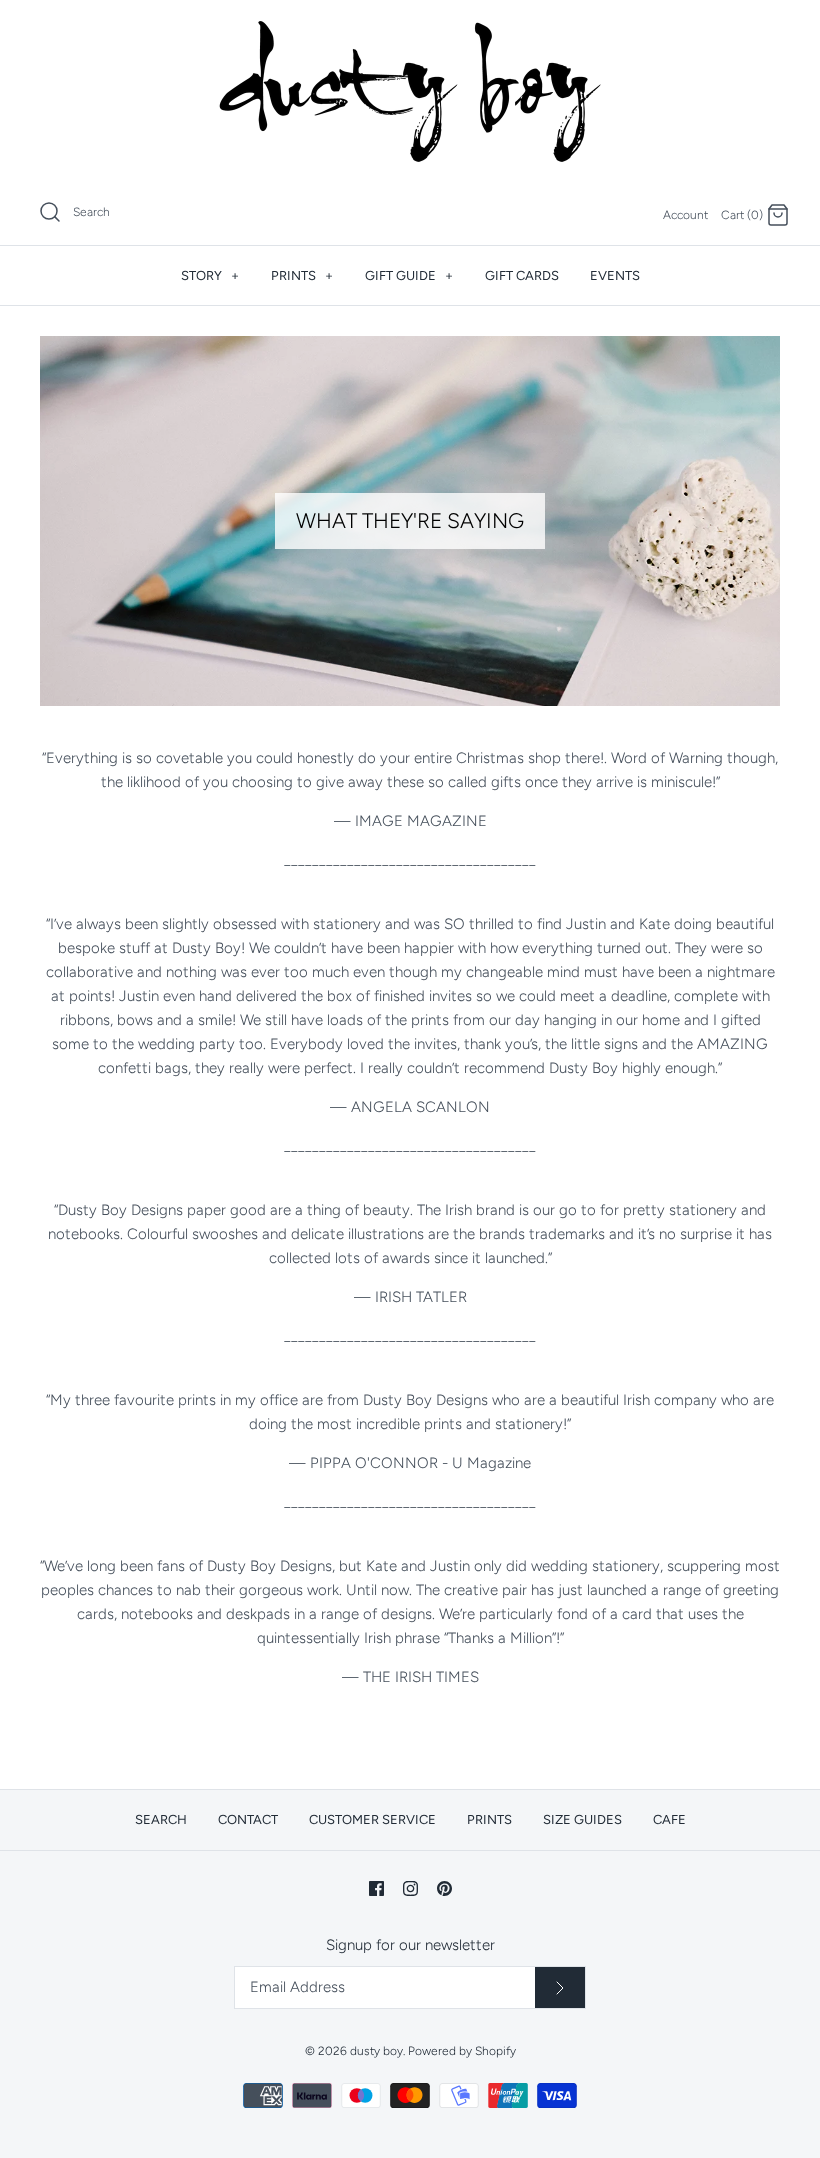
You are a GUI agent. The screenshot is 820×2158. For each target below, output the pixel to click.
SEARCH (161, 1819)
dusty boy (376, 2051)
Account (685, 215)
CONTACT (248, 1819)
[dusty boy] (410, 91)
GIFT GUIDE (409, 275)
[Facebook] (376, 1888)
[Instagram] (410, 1888)
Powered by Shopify (462, 2051)
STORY (210, 275)
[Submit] (560, 1988)
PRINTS (302, 275)
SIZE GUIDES (582, 1819)
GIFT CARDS (522, 275)
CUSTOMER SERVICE (372, 1819)
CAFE (669, 1819)
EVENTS (615, 275)
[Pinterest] (444, 1888)
